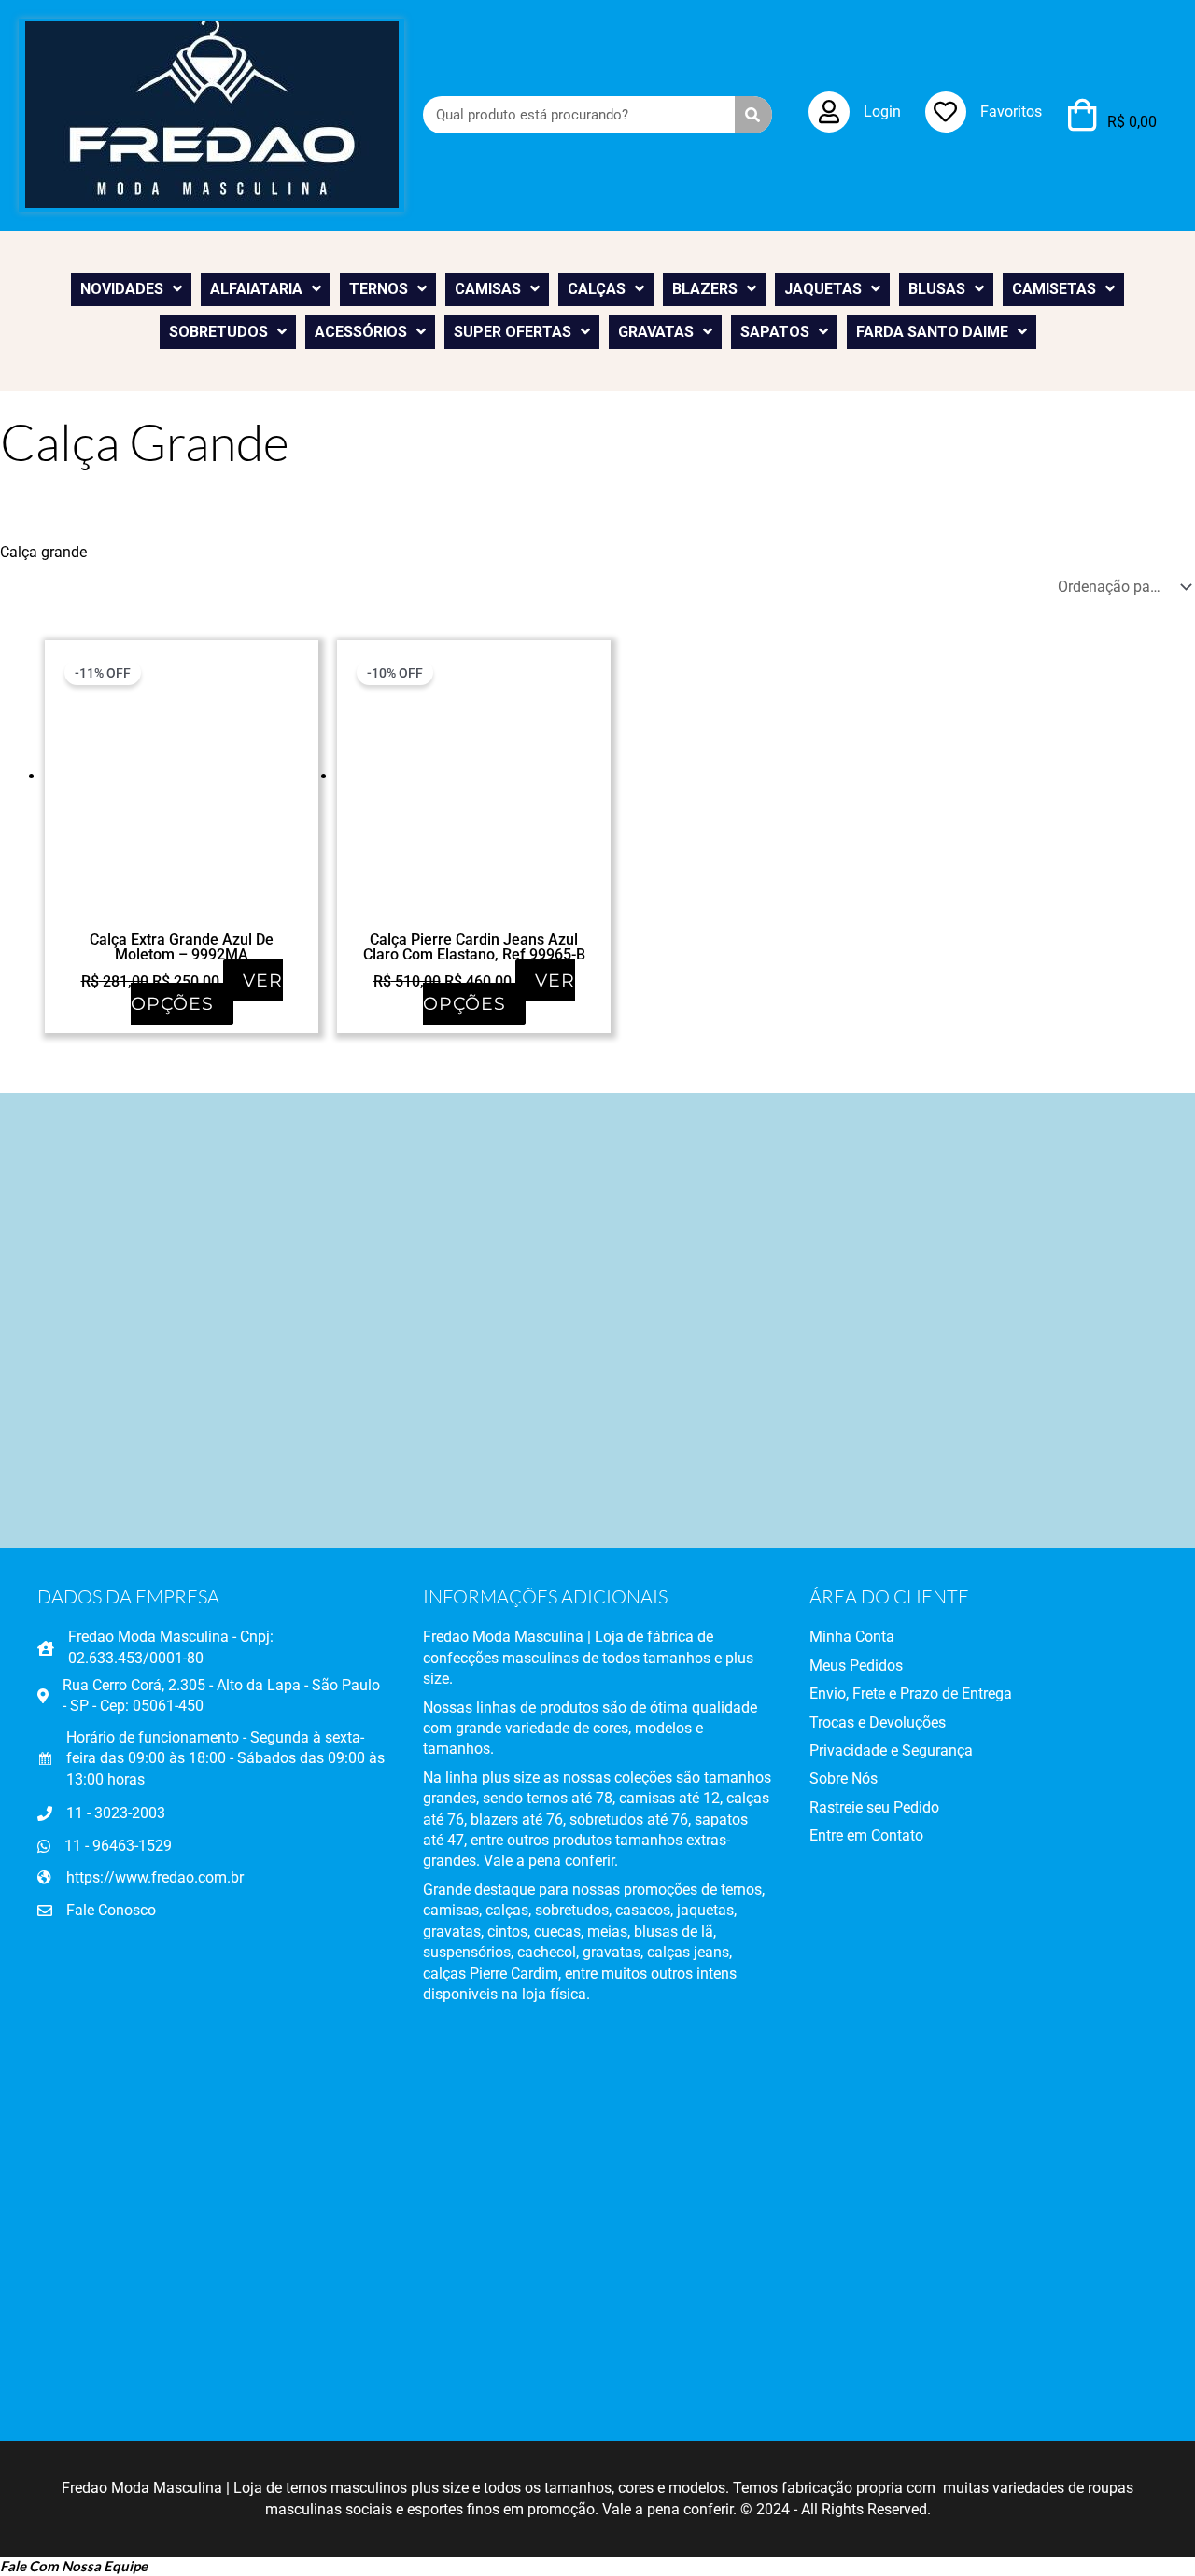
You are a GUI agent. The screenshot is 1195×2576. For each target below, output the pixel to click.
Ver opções (207, 992)
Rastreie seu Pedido (874, 1807)
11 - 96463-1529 (118, 1846)
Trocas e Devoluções (878, 1722)
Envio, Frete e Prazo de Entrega (911, 1694)
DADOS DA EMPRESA (128, 1596)
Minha (830, 1637)
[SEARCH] (753, 115)
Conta (873, 1637)
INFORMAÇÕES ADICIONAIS (545, 1596)
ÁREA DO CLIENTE (889, 1596)
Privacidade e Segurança (891, 1750)
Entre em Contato (866, 1835)
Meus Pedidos (856, 1666)
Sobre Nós (844, 1778)
